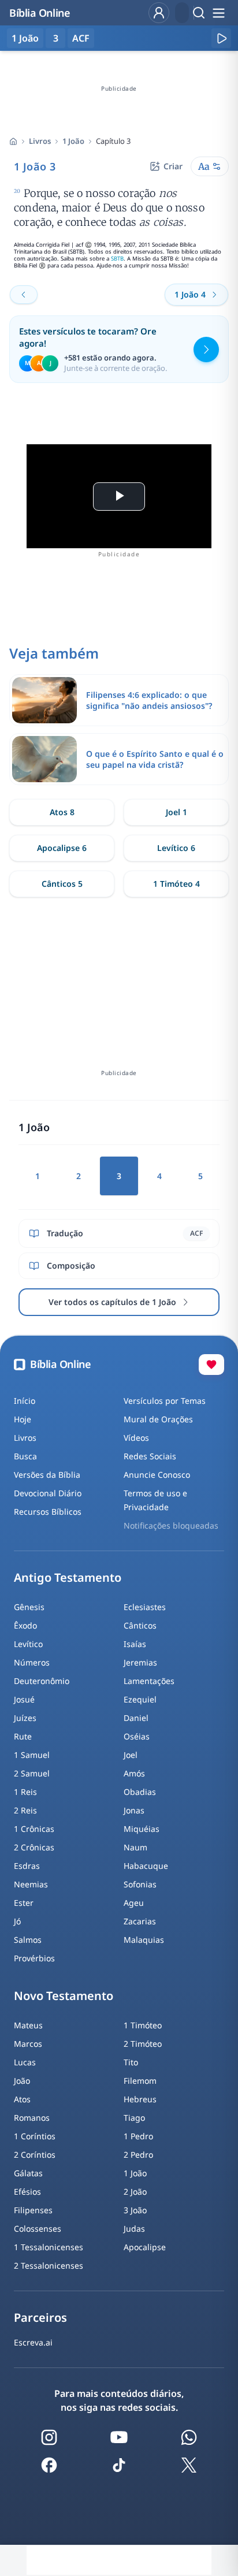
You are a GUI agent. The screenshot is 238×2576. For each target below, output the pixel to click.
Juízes (25, 1718)
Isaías (135, 1644)
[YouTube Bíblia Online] (119, 2437)
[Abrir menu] (218, 13)
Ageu (134, 1903)
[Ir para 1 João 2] (24, 295)
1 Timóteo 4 (176, 884)
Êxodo (25, 1625)
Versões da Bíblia (47, 1475)
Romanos (32, 2118)
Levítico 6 (176, 848)
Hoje (23, 1419)
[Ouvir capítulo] (221, 38)
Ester (24, 1903)
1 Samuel (32, 1755)
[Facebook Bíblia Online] (49, 2465)
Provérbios (34, 1958)
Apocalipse (145, 2247)
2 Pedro (138, 2155)
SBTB (117, 259)
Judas (134, 2229)
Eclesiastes (145, 1607)
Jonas (134, 1810)
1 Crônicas (34, 1829)
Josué (24, 1699)
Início (25, 1401)
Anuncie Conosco (157, 1475)
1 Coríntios (35, 2136)
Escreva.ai (33, 2342)
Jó (17, 1921)
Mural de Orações (158, 1419)
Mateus (28, 2025)
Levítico (28, 1644)
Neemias (31, 1884)
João (22, 2081)
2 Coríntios (35, 2155)
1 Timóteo (143, 2025)
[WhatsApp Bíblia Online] (189, 2437)
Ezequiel (140, 1699)
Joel (131, 1755)
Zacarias (140, 1921)
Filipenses (33, 2210)
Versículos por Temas (165, 1401)
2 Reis (25, 1810)
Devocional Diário (48, 1493)
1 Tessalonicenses (49, 2247)
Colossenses (38, 2229)
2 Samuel (32, 1773)
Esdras (27, 1866)
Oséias (137, 1736)
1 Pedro (138, 2136)
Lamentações (149, 1681)
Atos (22, 2099)
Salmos (28, 1940)
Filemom (140, 2081)
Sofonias (140, 1884)
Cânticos (140, 1625)
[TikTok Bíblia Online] (119, 2465)
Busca (25, 1456)
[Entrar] (159, 13)
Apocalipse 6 (62, 848)
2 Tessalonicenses (49, 2265)
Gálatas (28, 2173)
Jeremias (140, 1662)
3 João (135, 2210)
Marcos (28, 2044)
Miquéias (142, 1829)
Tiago (134, 2118)
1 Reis (25, 1792)
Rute (23, 1736)
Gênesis (29, 1607)
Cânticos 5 (62, 884)
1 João (73, 141)
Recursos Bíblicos (48, 1512)
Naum (135, 1847)
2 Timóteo (143, 2044)
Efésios (27, 2192)
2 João (135, 2192)
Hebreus (140, 2099)
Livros (40, 141)
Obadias (140, 1792)
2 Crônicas (34, 1847)
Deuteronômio (42, 1681)
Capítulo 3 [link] (113, 141)
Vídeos (136, 1438)
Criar (173, 166)
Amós (134, 1773)
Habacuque (146, 1866)
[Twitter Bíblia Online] (189, 2465)
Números (32, 1662)
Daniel (136, 1718)
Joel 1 (176, 812)
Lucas (25, 2062)
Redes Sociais (150, 1456)
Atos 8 (62, 812)
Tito (131, 2062)
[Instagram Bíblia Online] (49, 2437)
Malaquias (144, 1940)
